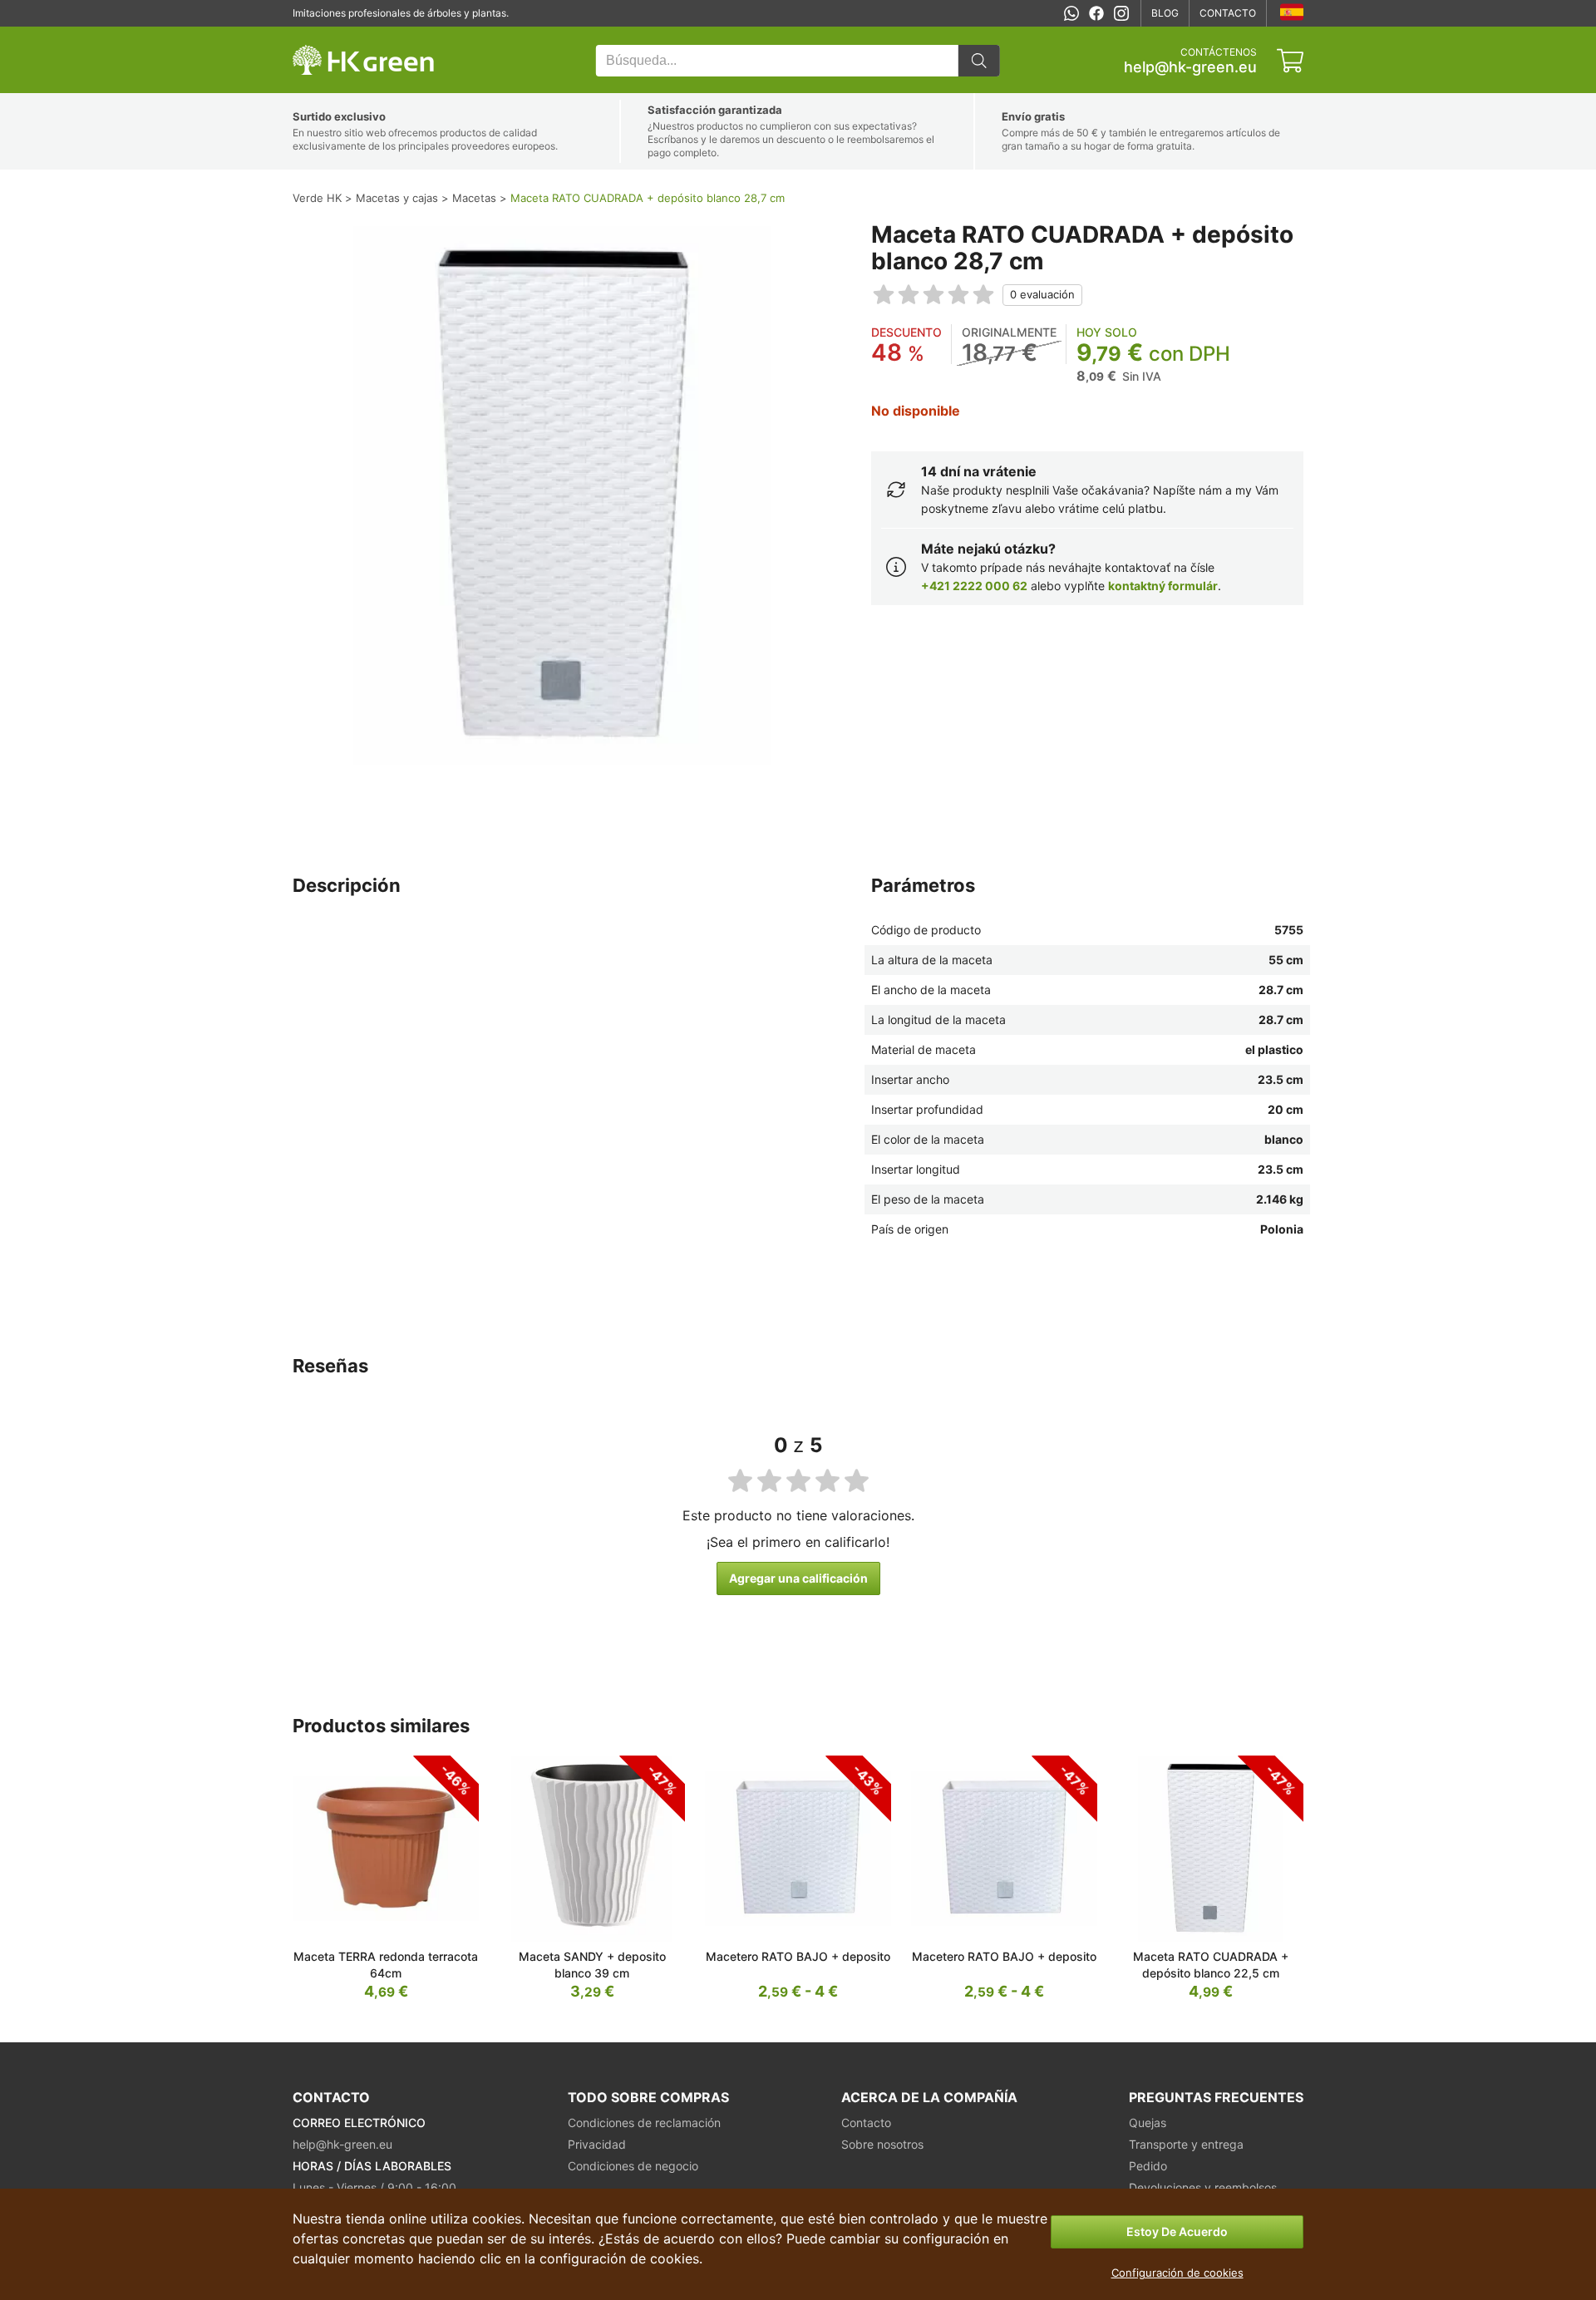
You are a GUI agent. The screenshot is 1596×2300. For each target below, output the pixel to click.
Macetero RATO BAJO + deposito (798, 1956)
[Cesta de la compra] (1290, 61)
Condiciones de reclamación (644, 2123)
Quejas (1148, 2123)
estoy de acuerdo (1177, 2231)
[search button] (979, 61)
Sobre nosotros (882, 2144)
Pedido (1148, 2166)
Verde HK (314, 35)
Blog (1165, 13)
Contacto (1228, 13)
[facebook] (1096, 13)
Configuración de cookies (1177, 2273)
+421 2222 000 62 (974, 586)
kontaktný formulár (1163, 586)
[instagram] (1121, 13)
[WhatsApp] (1071, 13)
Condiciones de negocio (633, 2166)
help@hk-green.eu (1190, 67)
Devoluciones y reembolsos (1203, 2187)
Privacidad (597, 2144)
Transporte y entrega (1186, 2144)
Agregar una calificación (798, 1578)
